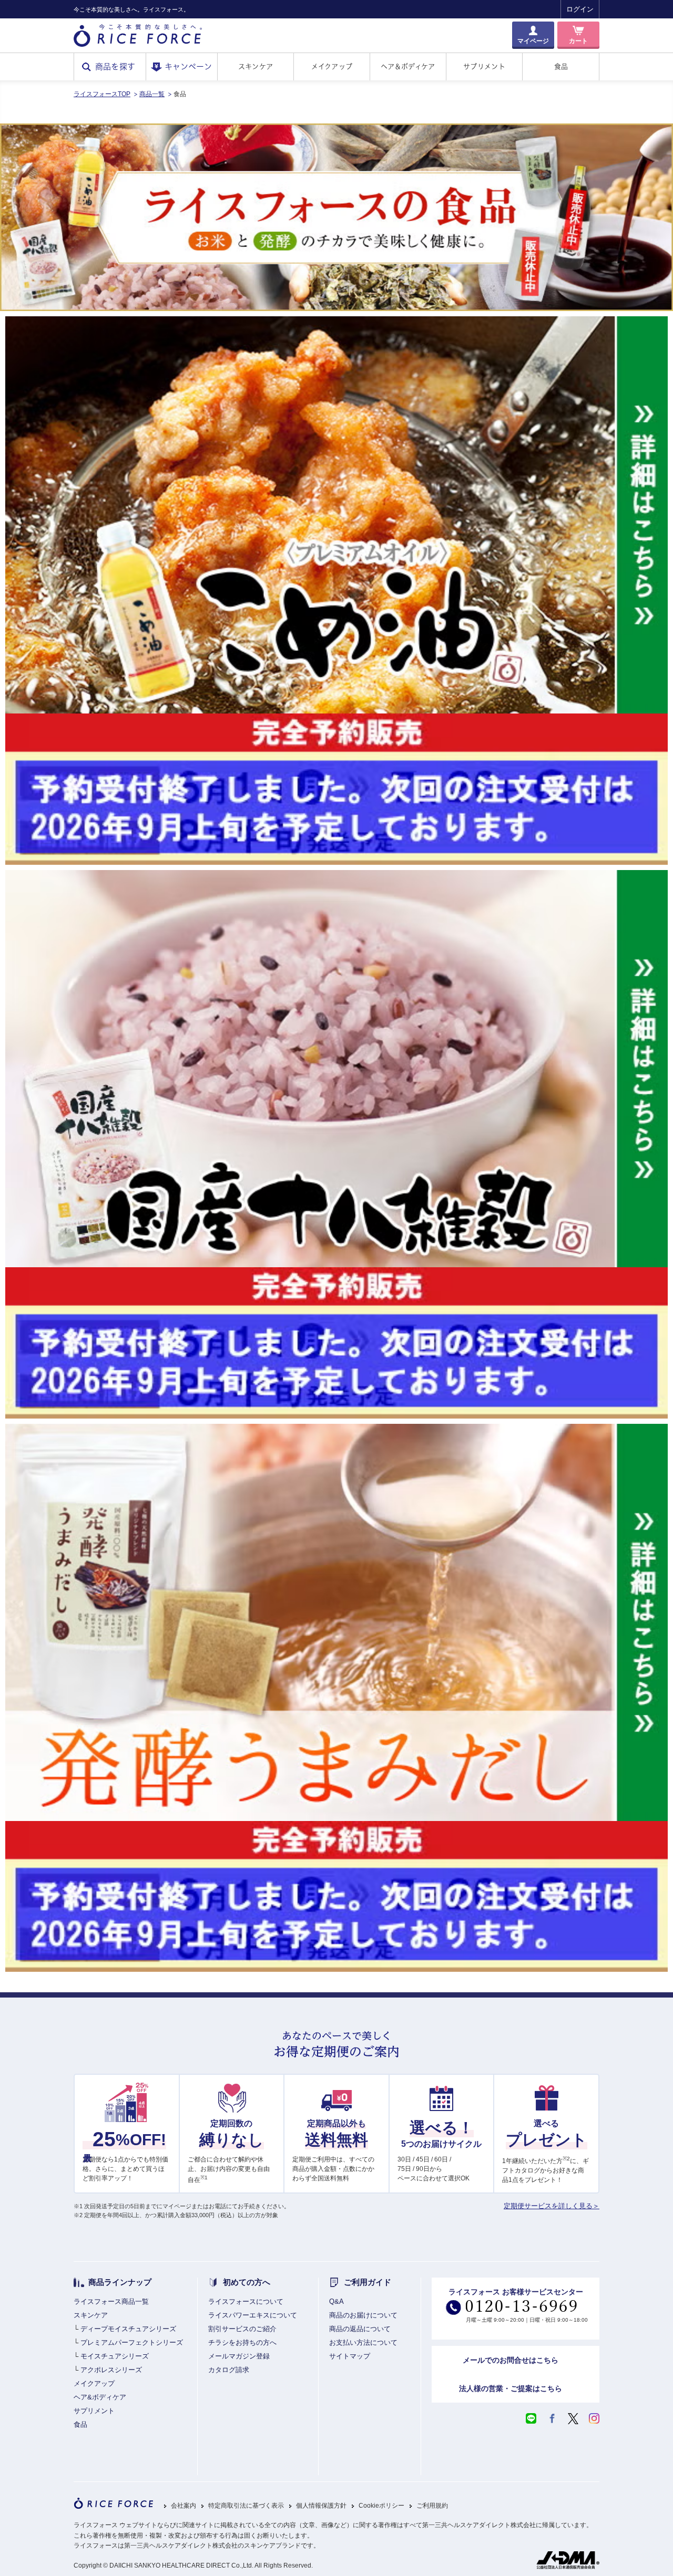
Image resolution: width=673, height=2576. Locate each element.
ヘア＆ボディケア (408, 66)
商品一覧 (152, 94)
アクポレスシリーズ (111, 2370)
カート (578, 41)
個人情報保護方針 (321, 2506)
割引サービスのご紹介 (242, 2329)
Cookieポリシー (381, 2506)
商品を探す (115, 66)
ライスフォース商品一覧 (111, 2301)
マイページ (533, 41)
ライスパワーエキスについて (253, 2315)
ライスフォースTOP (102, 94)
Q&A (336, 2301)
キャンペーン (188, 66)
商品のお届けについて (363, 2315)
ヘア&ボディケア (100, 2397)
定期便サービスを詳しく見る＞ (552, 2206)
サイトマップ (350, 2356)
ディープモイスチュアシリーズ (128, 2329)
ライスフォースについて (246, 2301)
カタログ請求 (229, 2370)
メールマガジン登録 (239, 2356)
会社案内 (183, 2506)
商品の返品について (360, 2329)
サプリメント (484, 66)
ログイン (580, 9)
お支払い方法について (363, 2342)
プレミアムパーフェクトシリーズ (132, 2342)
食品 (561, 66)
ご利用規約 (432, 2506)
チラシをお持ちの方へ (242, 2342)
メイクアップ (332, 66)
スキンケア (256, 66)
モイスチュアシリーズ (115, 2356)
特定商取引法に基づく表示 (246, 2506)
